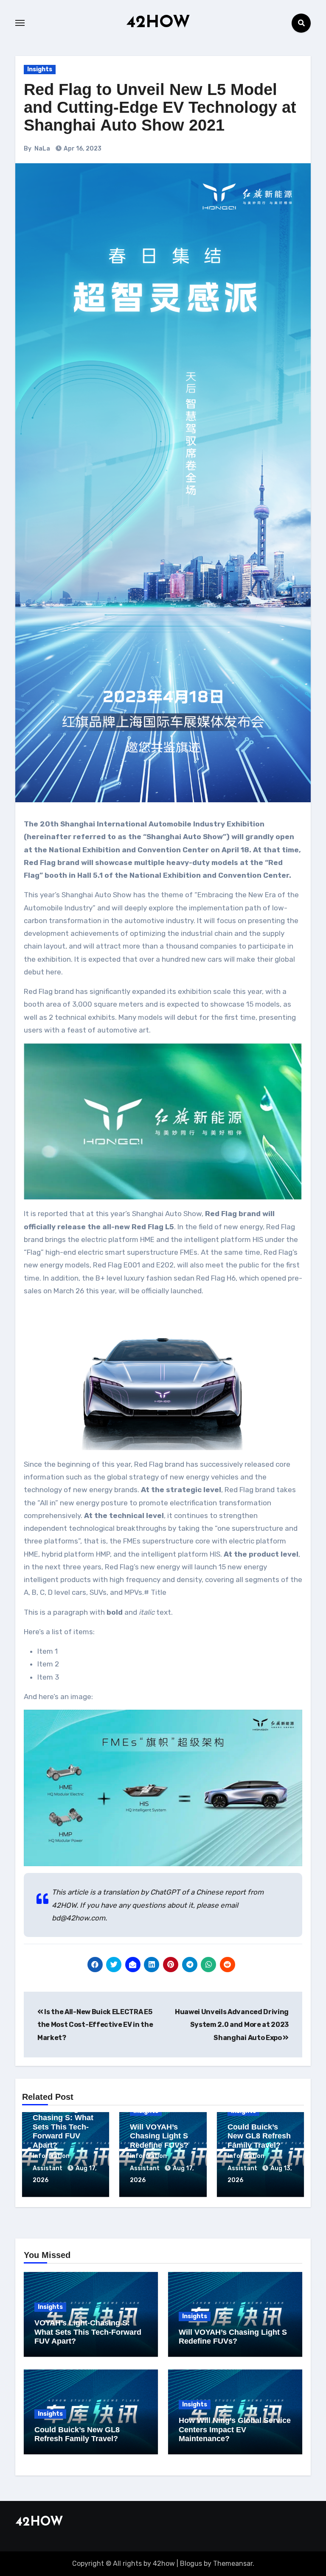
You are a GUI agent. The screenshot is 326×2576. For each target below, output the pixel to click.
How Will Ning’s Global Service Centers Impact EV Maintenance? (235, 2429)
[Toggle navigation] (20, 23)
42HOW (158, 23)
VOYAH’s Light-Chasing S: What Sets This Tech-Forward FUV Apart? (63, 2127)
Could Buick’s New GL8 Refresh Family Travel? (259, 2136)
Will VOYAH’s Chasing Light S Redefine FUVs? (159, 2136)
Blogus (191, 2563)
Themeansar (233, 2563)
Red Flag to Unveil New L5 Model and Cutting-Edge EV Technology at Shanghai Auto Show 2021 (160, 107)
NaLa (42, 149)
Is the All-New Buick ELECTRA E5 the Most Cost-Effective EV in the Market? (95, 2025)
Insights (40, 69)
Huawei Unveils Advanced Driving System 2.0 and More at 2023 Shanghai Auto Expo (232, 2025)
